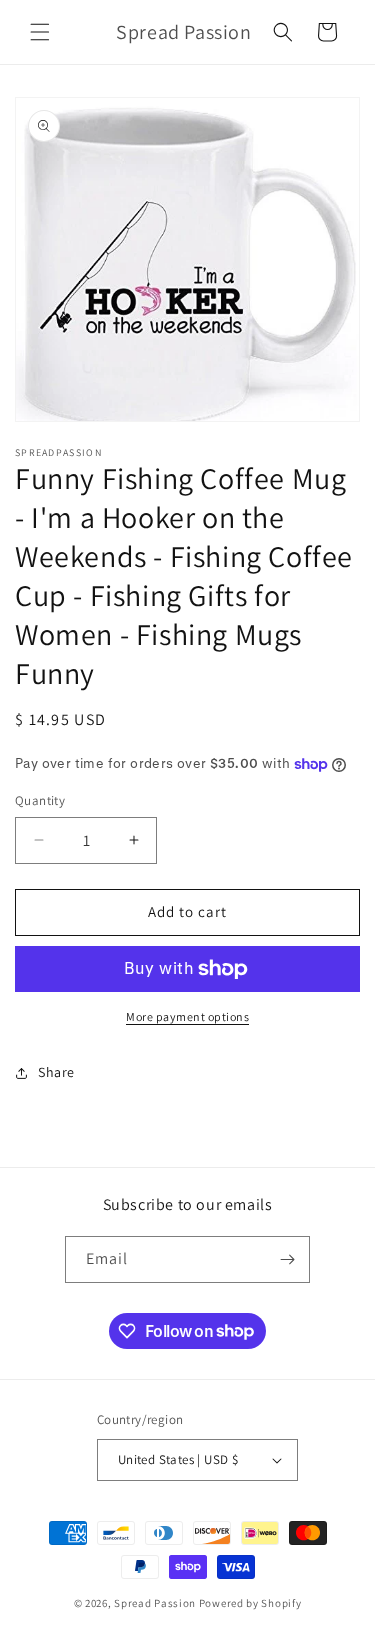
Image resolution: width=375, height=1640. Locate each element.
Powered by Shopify (250, 1603)
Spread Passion (155, 1603)
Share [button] (56, 1072)
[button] (40, 32)
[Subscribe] (287, 1259)
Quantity (40, 800)
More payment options (187, 1016)
